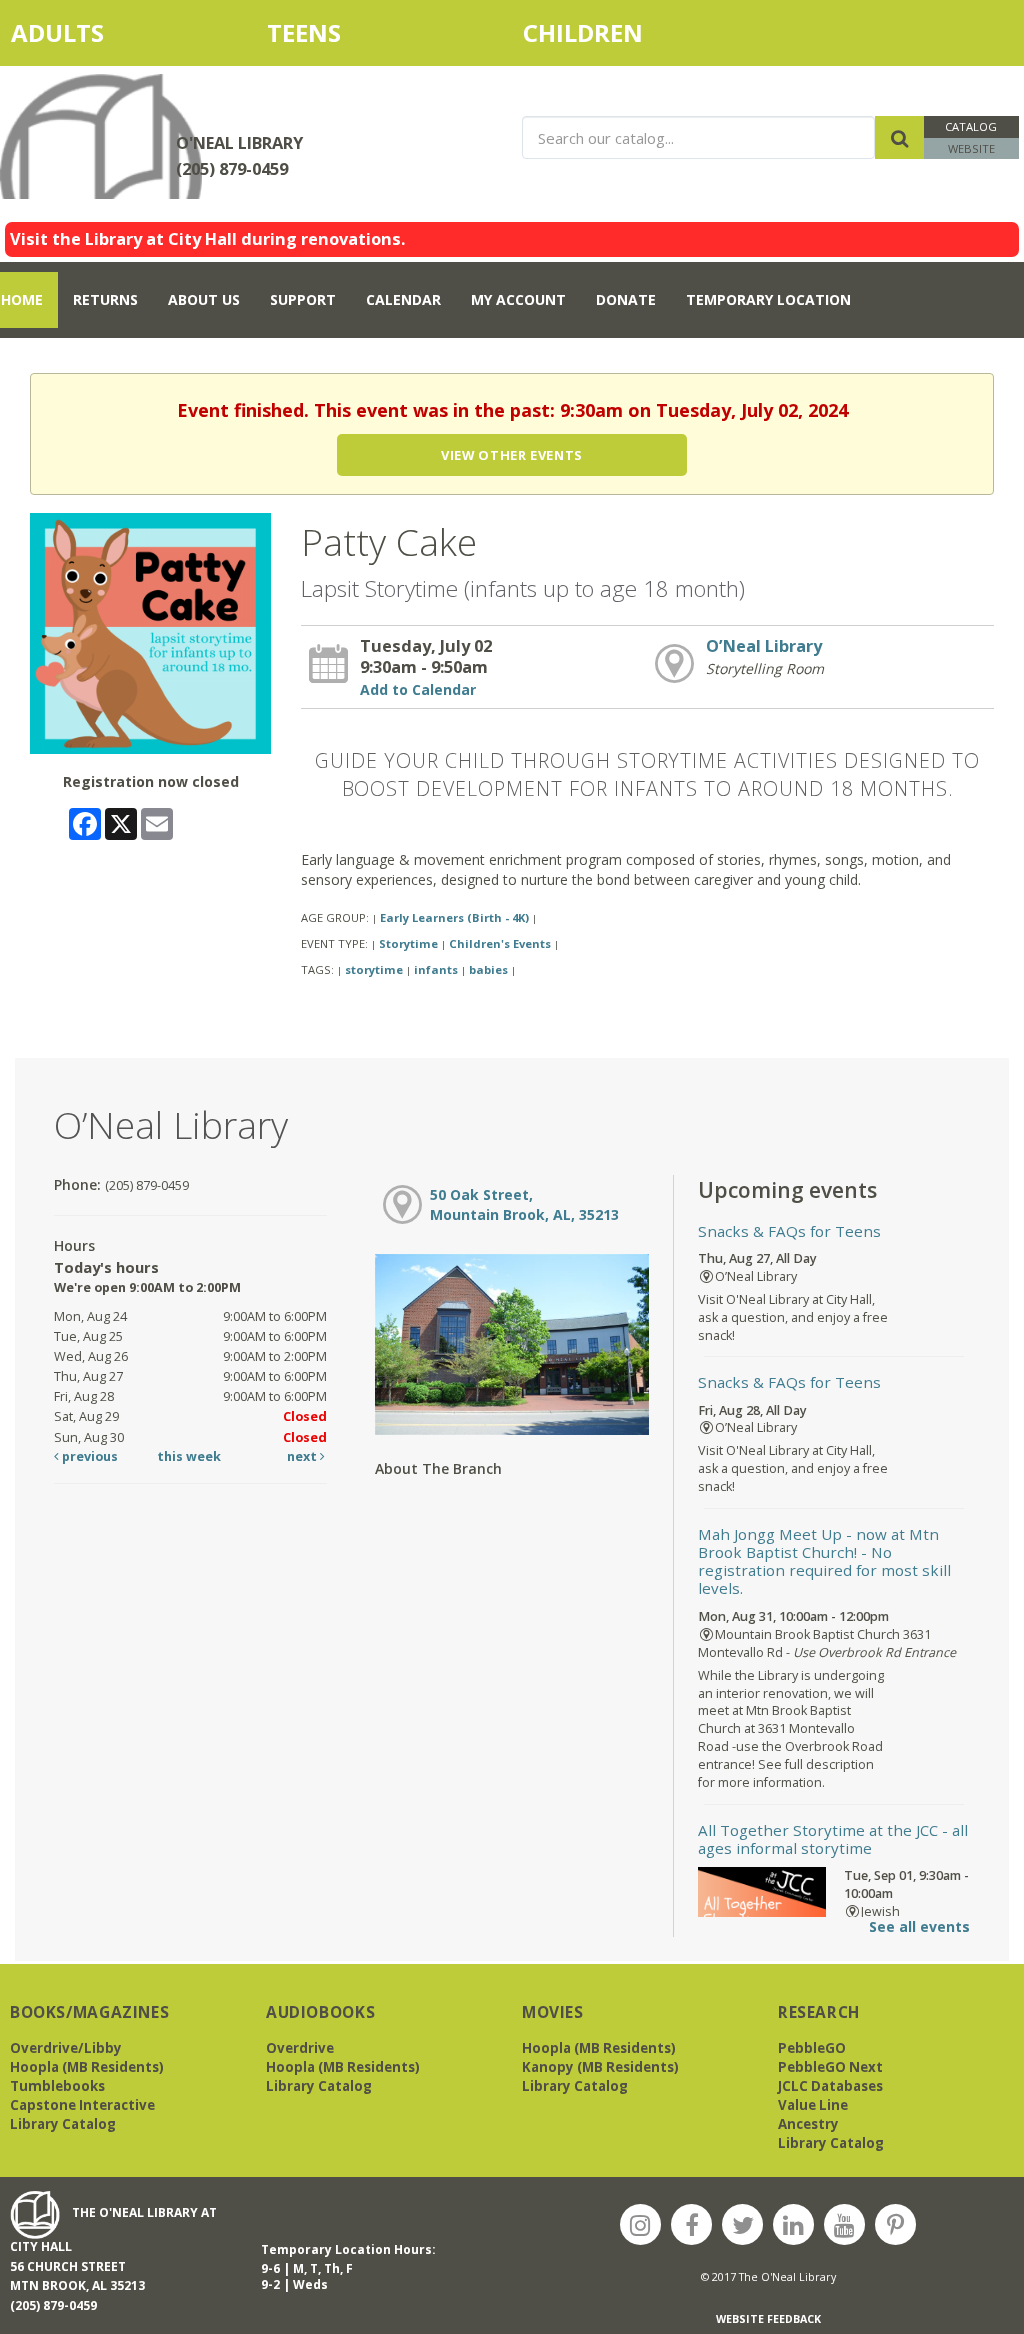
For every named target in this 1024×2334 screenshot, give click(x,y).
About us (204, 299)
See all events (919, 1926)
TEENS (304, 32)
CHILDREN (604, 32)
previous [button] (88, 1456)
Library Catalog (63, 2124)
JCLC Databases (830, 2086)
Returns (105, 299)
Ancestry (808, 2124)
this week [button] (189, 1456)
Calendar (403, 299)
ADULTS (93, 32)
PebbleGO (812, 2048)
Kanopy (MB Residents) (600, 2067)
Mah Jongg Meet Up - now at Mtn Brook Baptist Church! (824, 1561)
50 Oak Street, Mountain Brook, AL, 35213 (524, 1204)
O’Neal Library (764, 646)
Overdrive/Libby (66, 2048)
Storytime (408, 943)
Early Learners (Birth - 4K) (454, 917)
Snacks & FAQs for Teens (789, 1231)
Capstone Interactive (82, 2105)
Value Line (813, 2105)
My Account (518, 299)
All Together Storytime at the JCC (833, 1839)
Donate (626, 299)
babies (488, 969)
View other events (512, 455)
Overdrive (300, 2048)
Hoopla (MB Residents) (87, 2067)
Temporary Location (768, 299)
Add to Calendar (418, 689)
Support (303, 299)
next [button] (303, 1456)
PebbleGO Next (830, 2067)
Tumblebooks (57, 2086)
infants (436, 969)
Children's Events (500, 943)
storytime (374, 969)
